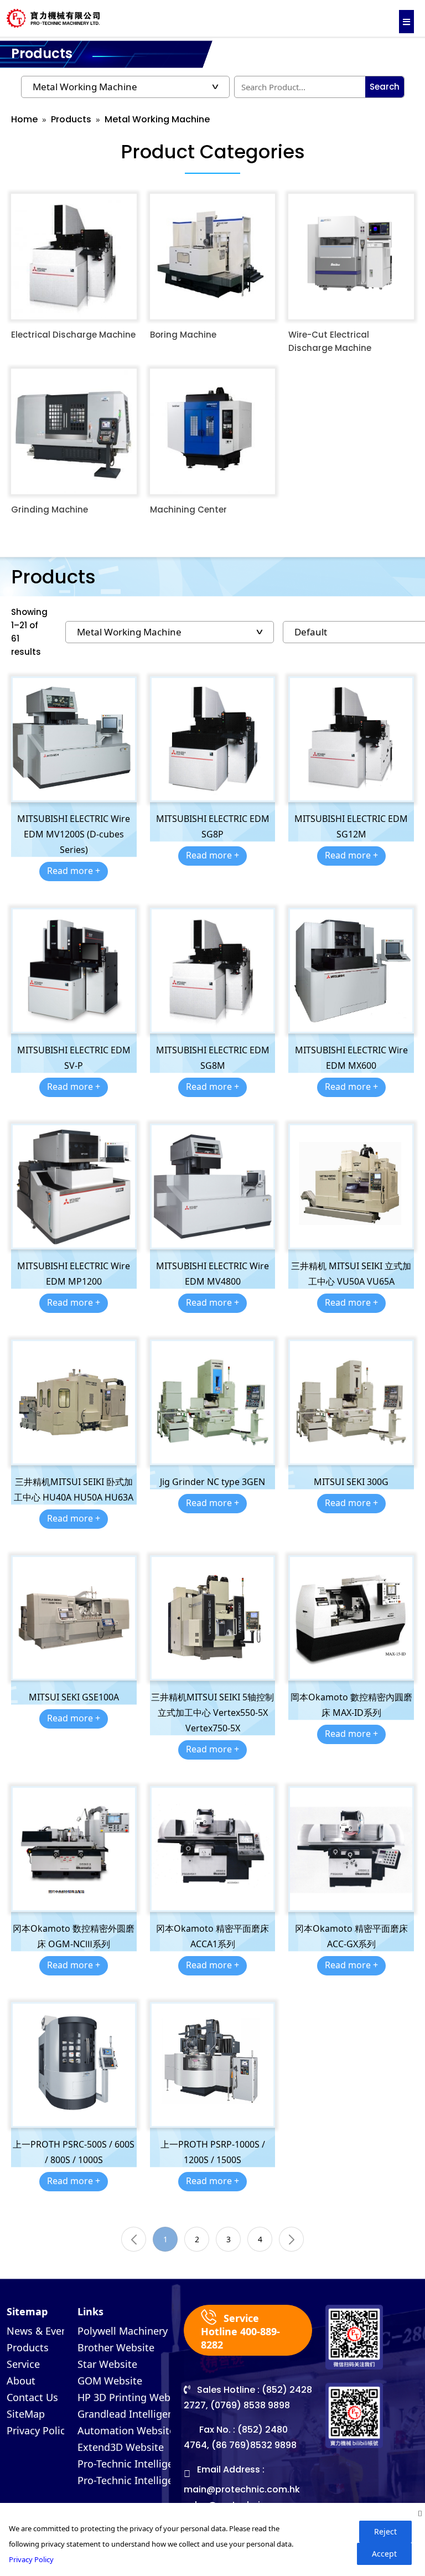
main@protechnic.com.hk (242, 2489)
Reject (385, 2531)
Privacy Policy (38, 2430)
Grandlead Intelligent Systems (149, 2414)
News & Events (42, 2331)
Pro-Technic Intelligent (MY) (142, 2480)
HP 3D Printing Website (133, 2397)
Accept (384, 2554)
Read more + (74, 871)
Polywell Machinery (123, 2331)
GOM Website (110, 2381)
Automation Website (126, 2430)
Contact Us (32, 2397)
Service (23, 2364)
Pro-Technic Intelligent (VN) (141, 2464)
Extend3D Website (121, 2447)
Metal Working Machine (157, 119)
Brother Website (116, 2347)
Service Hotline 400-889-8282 (240, 2331)
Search (385, 87)
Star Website (107, 2364)
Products (71, 119)
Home (24, 119)
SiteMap (26, 2414)
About (21, 2381)
